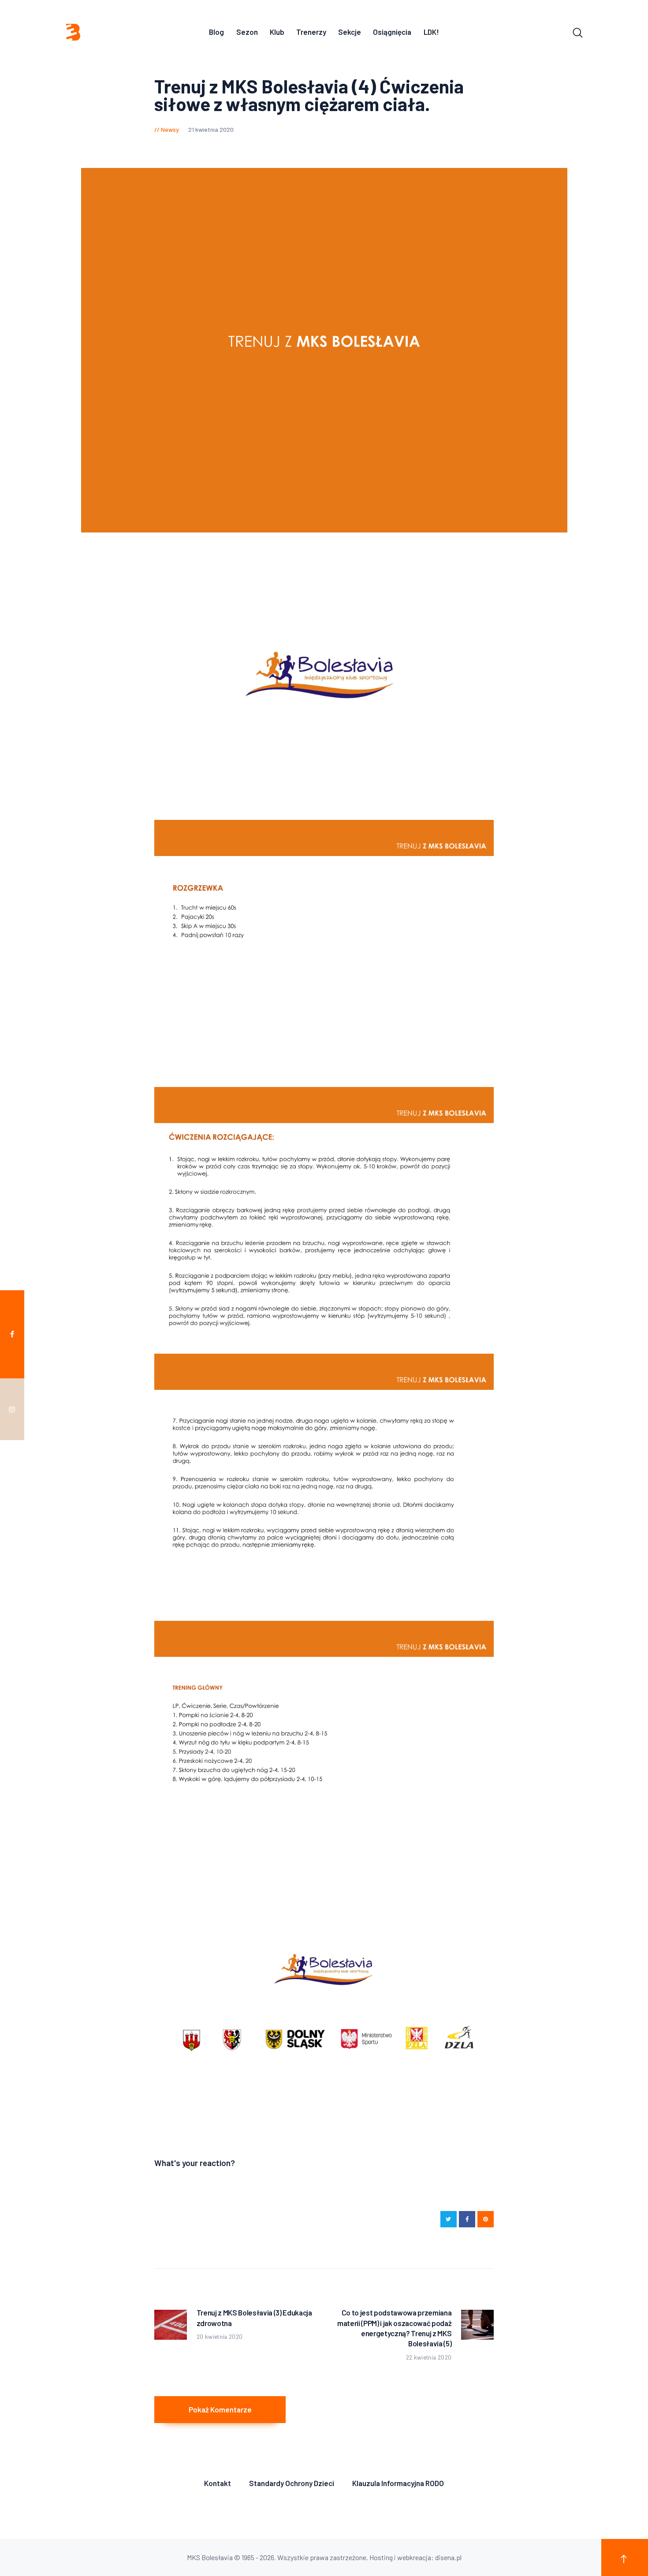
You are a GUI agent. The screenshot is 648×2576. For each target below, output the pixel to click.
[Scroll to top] (625, 2557)
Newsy (170, 129)
